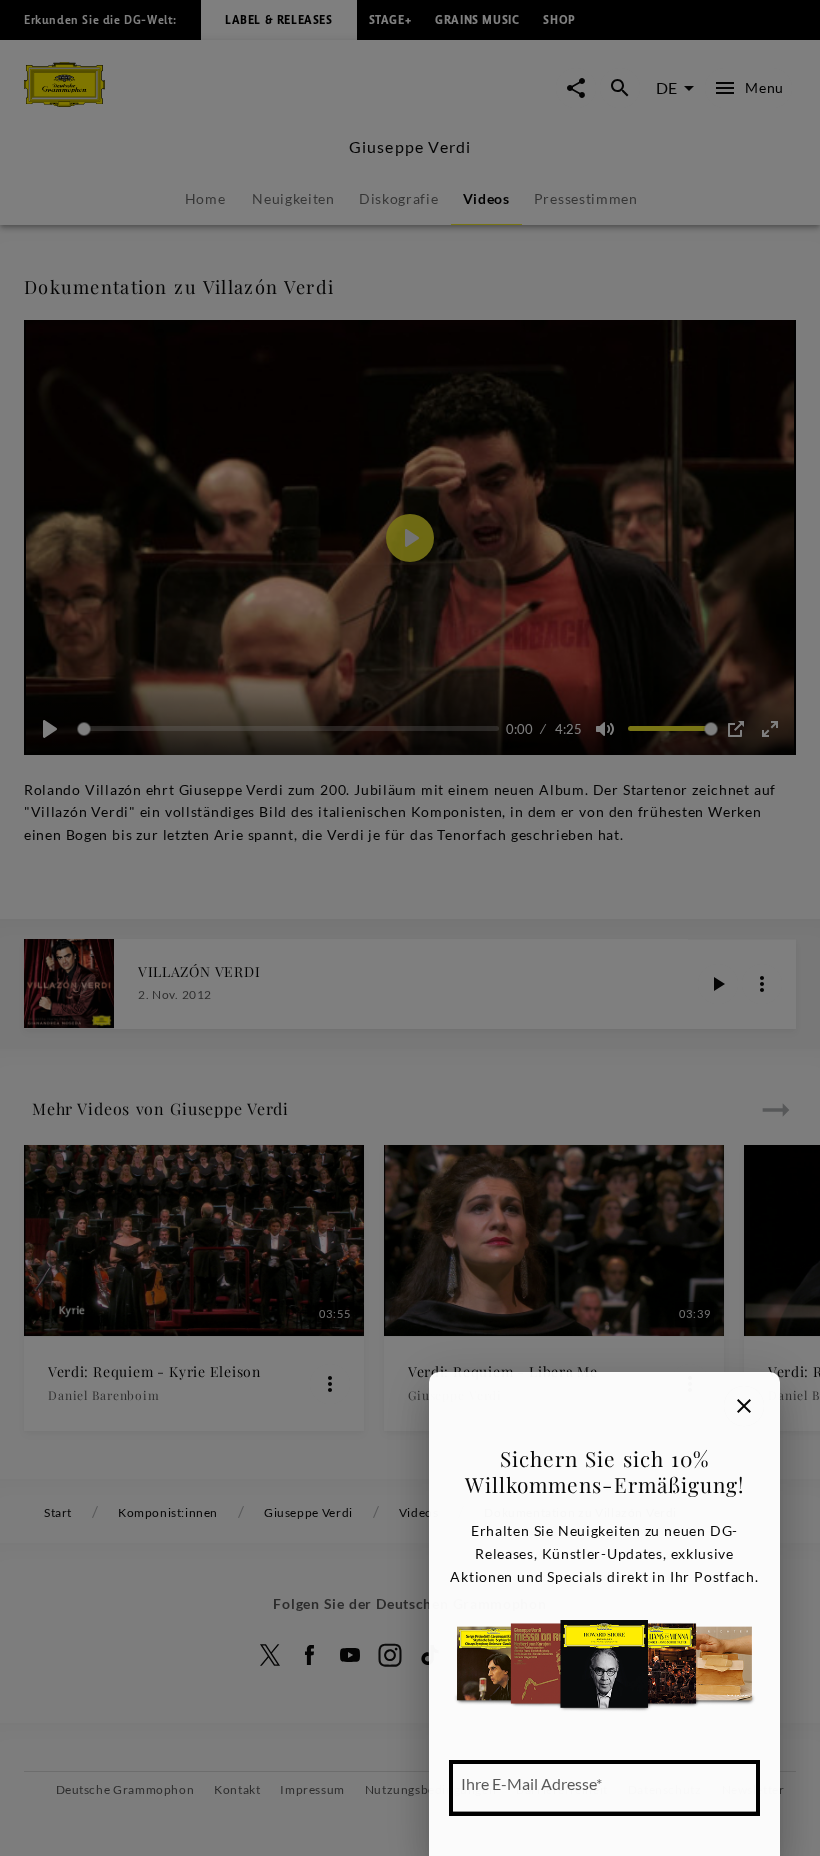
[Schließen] (744, 1406)
